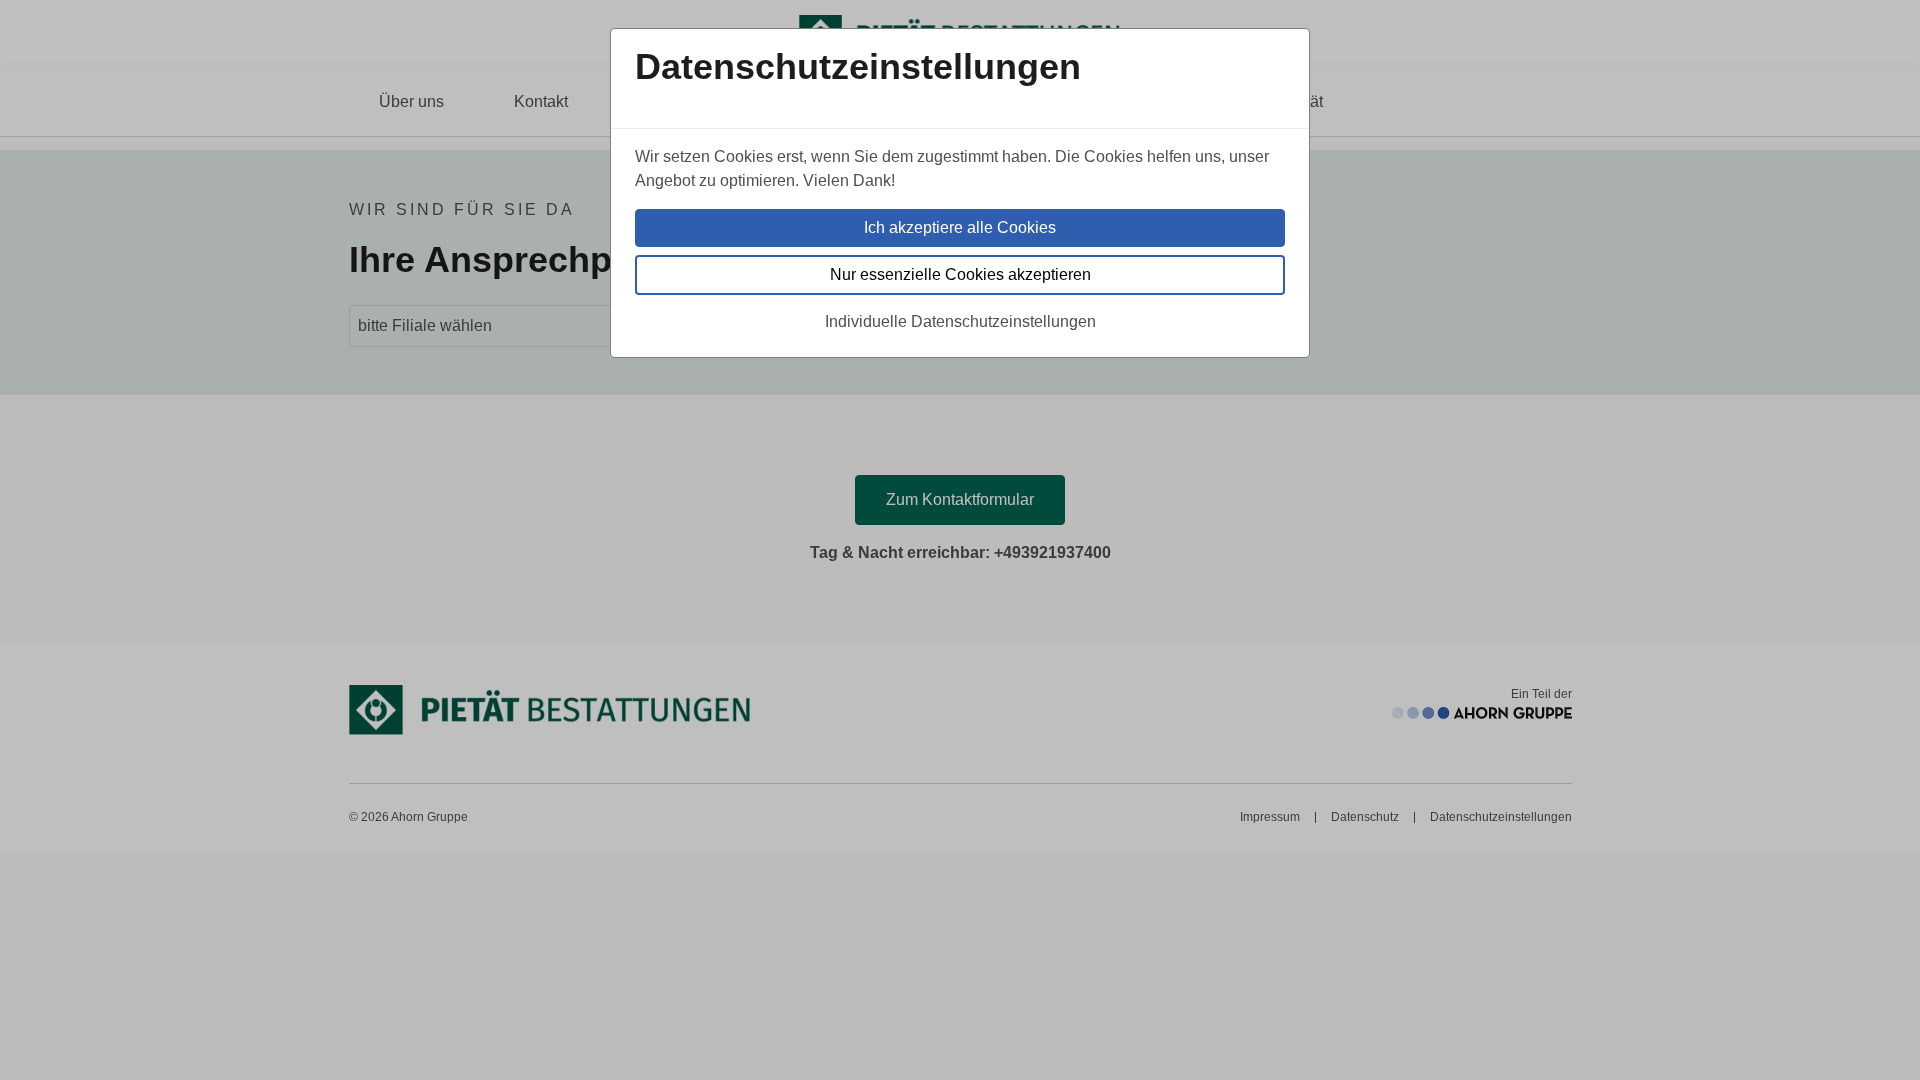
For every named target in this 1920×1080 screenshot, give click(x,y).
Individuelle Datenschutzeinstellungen (960, 321)
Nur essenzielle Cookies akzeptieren (960, 274)
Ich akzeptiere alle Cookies (960, 227)
